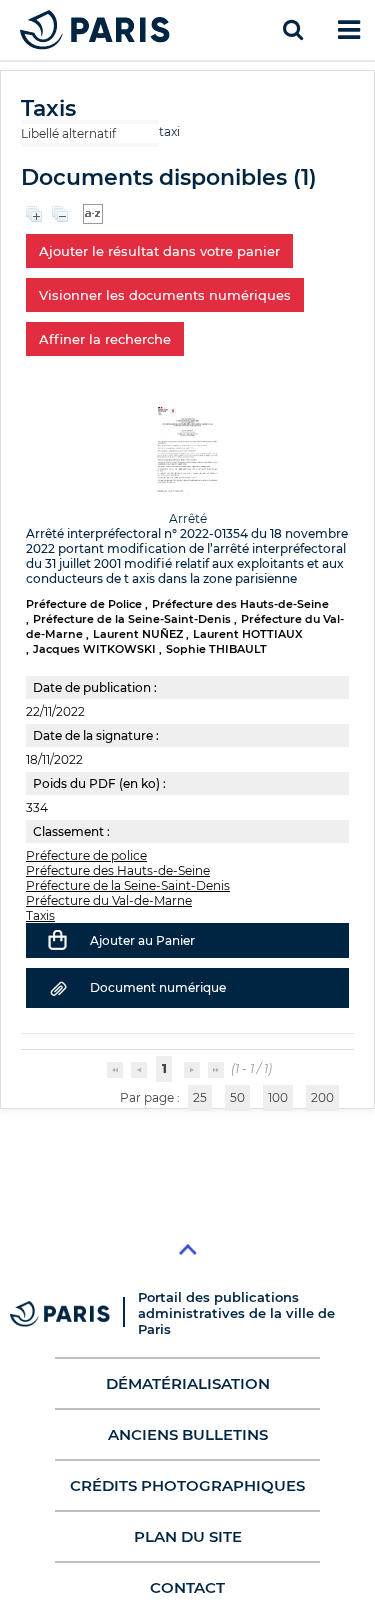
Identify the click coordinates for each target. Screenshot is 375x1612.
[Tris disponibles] (93, 212)
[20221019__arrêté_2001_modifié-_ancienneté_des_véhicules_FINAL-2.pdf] (187, 449)
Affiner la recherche (105, 339)
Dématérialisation (188, 1383)
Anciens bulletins (188, 1434)
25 (200, 1097)
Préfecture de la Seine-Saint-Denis (128, 885)
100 (278, 1097)
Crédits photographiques (187, 1485)
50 (237, 1097)
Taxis (40, 915)
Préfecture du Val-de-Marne (109, 900)
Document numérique (158, 987)
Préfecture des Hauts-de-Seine (118, 870)
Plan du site (188, 1536)
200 (322, 1097)
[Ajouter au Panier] (58, 940)
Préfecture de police (86, 855)
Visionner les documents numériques (165, 295)
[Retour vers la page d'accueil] (95, 30)
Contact (187, 1587)
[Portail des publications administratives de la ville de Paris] (74, 1313)
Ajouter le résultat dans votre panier (159, 251)
